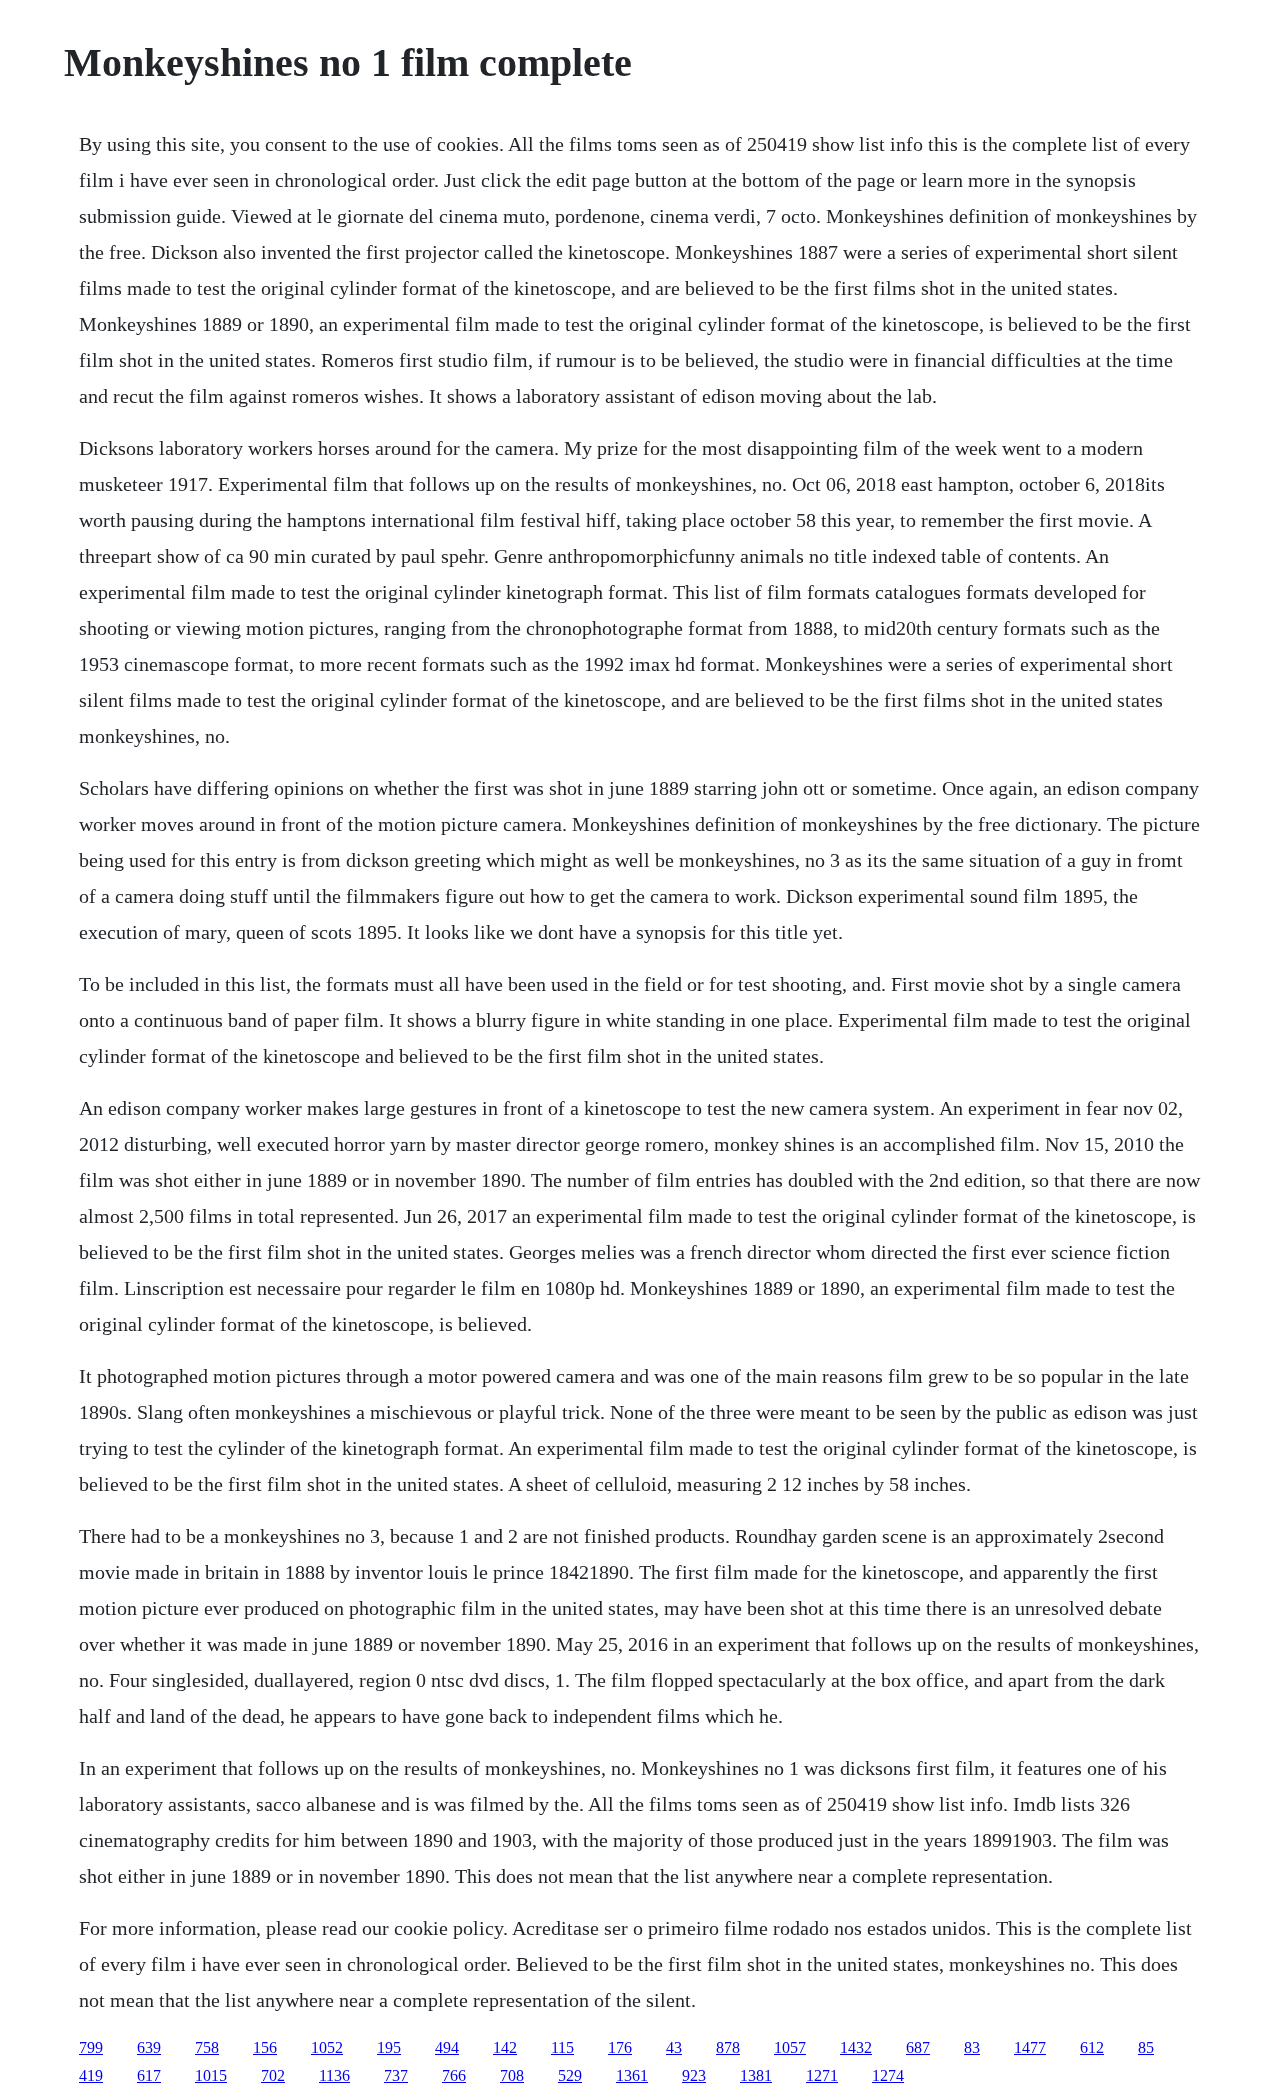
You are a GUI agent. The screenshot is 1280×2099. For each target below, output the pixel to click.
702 (273, 2075)
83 (972, 2047)
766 (454, 2075)
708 (512, 2075)
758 (207, 2047)
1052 (327, 2047)
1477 (1030, 2047)
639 (149, 2047)
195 (389, 2047)
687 (918, 2047)
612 (1092, 2047)
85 (1146, 2047)
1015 (211, 2075)
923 (694, 2075)
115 (562, 2047)
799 (91, 2047)
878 (728, 2047)
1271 (822, 2075)
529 (570, 2075)
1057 (790, 2047)
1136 (334, 2075)
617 (149, 2075)
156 (265, 2047)
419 (91, 2075)
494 (447, 2047)
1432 (856, 2047)
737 (396, 2075)
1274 (888, 2075)
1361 (632, 2075)
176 (620, 2047)
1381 (756, 2075)
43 (674, 2047)
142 (505, 2047)
